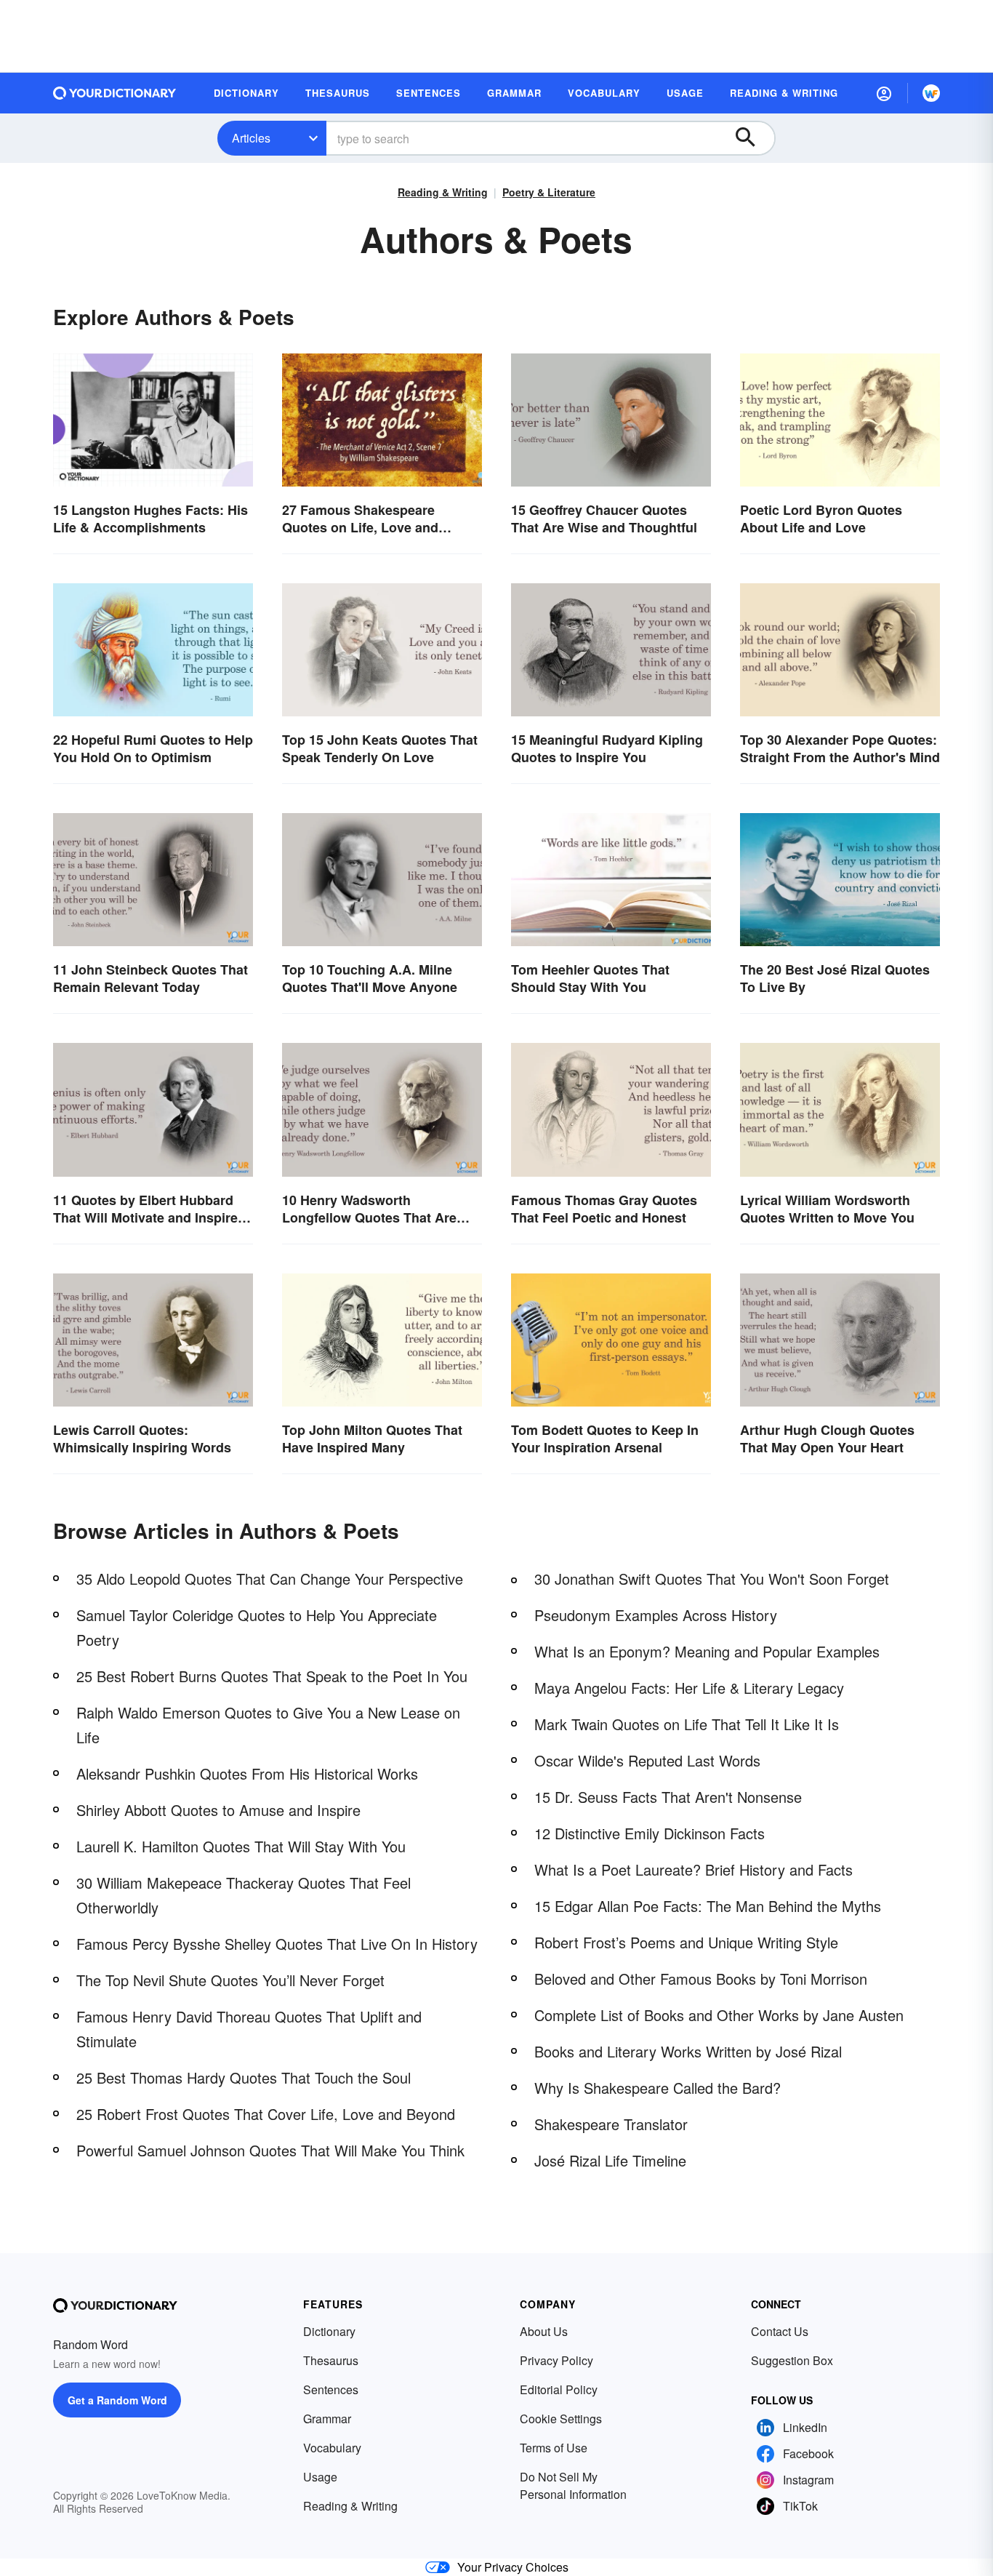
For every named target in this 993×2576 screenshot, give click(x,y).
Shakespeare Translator (611, 2124)
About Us (544, 2331)
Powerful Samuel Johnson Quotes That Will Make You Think (270, 2150)
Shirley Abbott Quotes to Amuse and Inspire (218, 1810)
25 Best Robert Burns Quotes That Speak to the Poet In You (272, 1676)
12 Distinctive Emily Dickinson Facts (650, 1833)
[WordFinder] (931, 93)
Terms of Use (554, 2448)
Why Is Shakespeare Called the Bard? (658, 2088)
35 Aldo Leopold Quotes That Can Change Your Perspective (270, 1579)
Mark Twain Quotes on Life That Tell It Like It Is (687, 1724)
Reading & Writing (443, 192)
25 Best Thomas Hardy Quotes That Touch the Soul (244, 2077)
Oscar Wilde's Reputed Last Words (647, 1760)
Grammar (327, 2419)
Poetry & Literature (549, 192)
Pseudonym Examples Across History (656, 1615)
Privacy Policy (556, 2360)
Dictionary (329, 2331)
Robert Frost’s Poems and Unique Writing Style (686, 1942)
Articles (251, 138)
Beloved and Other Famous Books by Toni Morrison (701, 1979)
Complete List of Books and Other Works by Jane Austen (719, 2015)
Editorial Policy (559, 2389)
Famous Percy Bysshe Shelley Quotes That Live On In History (277, 1944)
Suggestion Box (792, 2360)
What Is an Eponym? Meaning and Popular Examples (707, 1651)
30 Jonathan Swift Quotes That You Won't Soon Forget (712, 1579)
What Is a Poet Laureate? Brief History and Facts (694, 1869)
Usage (320, 2477)
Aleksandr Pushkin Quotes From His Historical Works (247, 1773)
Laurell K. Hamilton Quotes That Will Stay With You (241, 1846)
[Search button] (752, 138)
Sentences (331, 2389)
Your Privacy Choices (513, 2567)
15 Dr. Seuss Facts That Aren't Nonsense (668, 1797)
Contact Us (780, 2331)
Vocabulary (332, 2448)
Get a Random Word (117, 2400)
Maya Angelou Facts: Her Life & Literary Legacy (689, 1688)
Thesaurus (331, 2360)
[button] (884, 93)
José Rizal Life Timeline (610, 2160)
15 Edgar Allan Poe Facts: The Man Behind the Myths (708, 1906)
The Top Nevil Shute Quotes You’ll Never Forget (230, 1980)
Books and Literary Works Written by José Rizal (688, 2051)
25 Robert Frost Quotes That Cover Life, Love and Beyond (266, 2114)
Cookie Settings (561, 2419)
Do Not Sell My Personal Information (573, 2485)
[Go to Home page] (115, 93)
